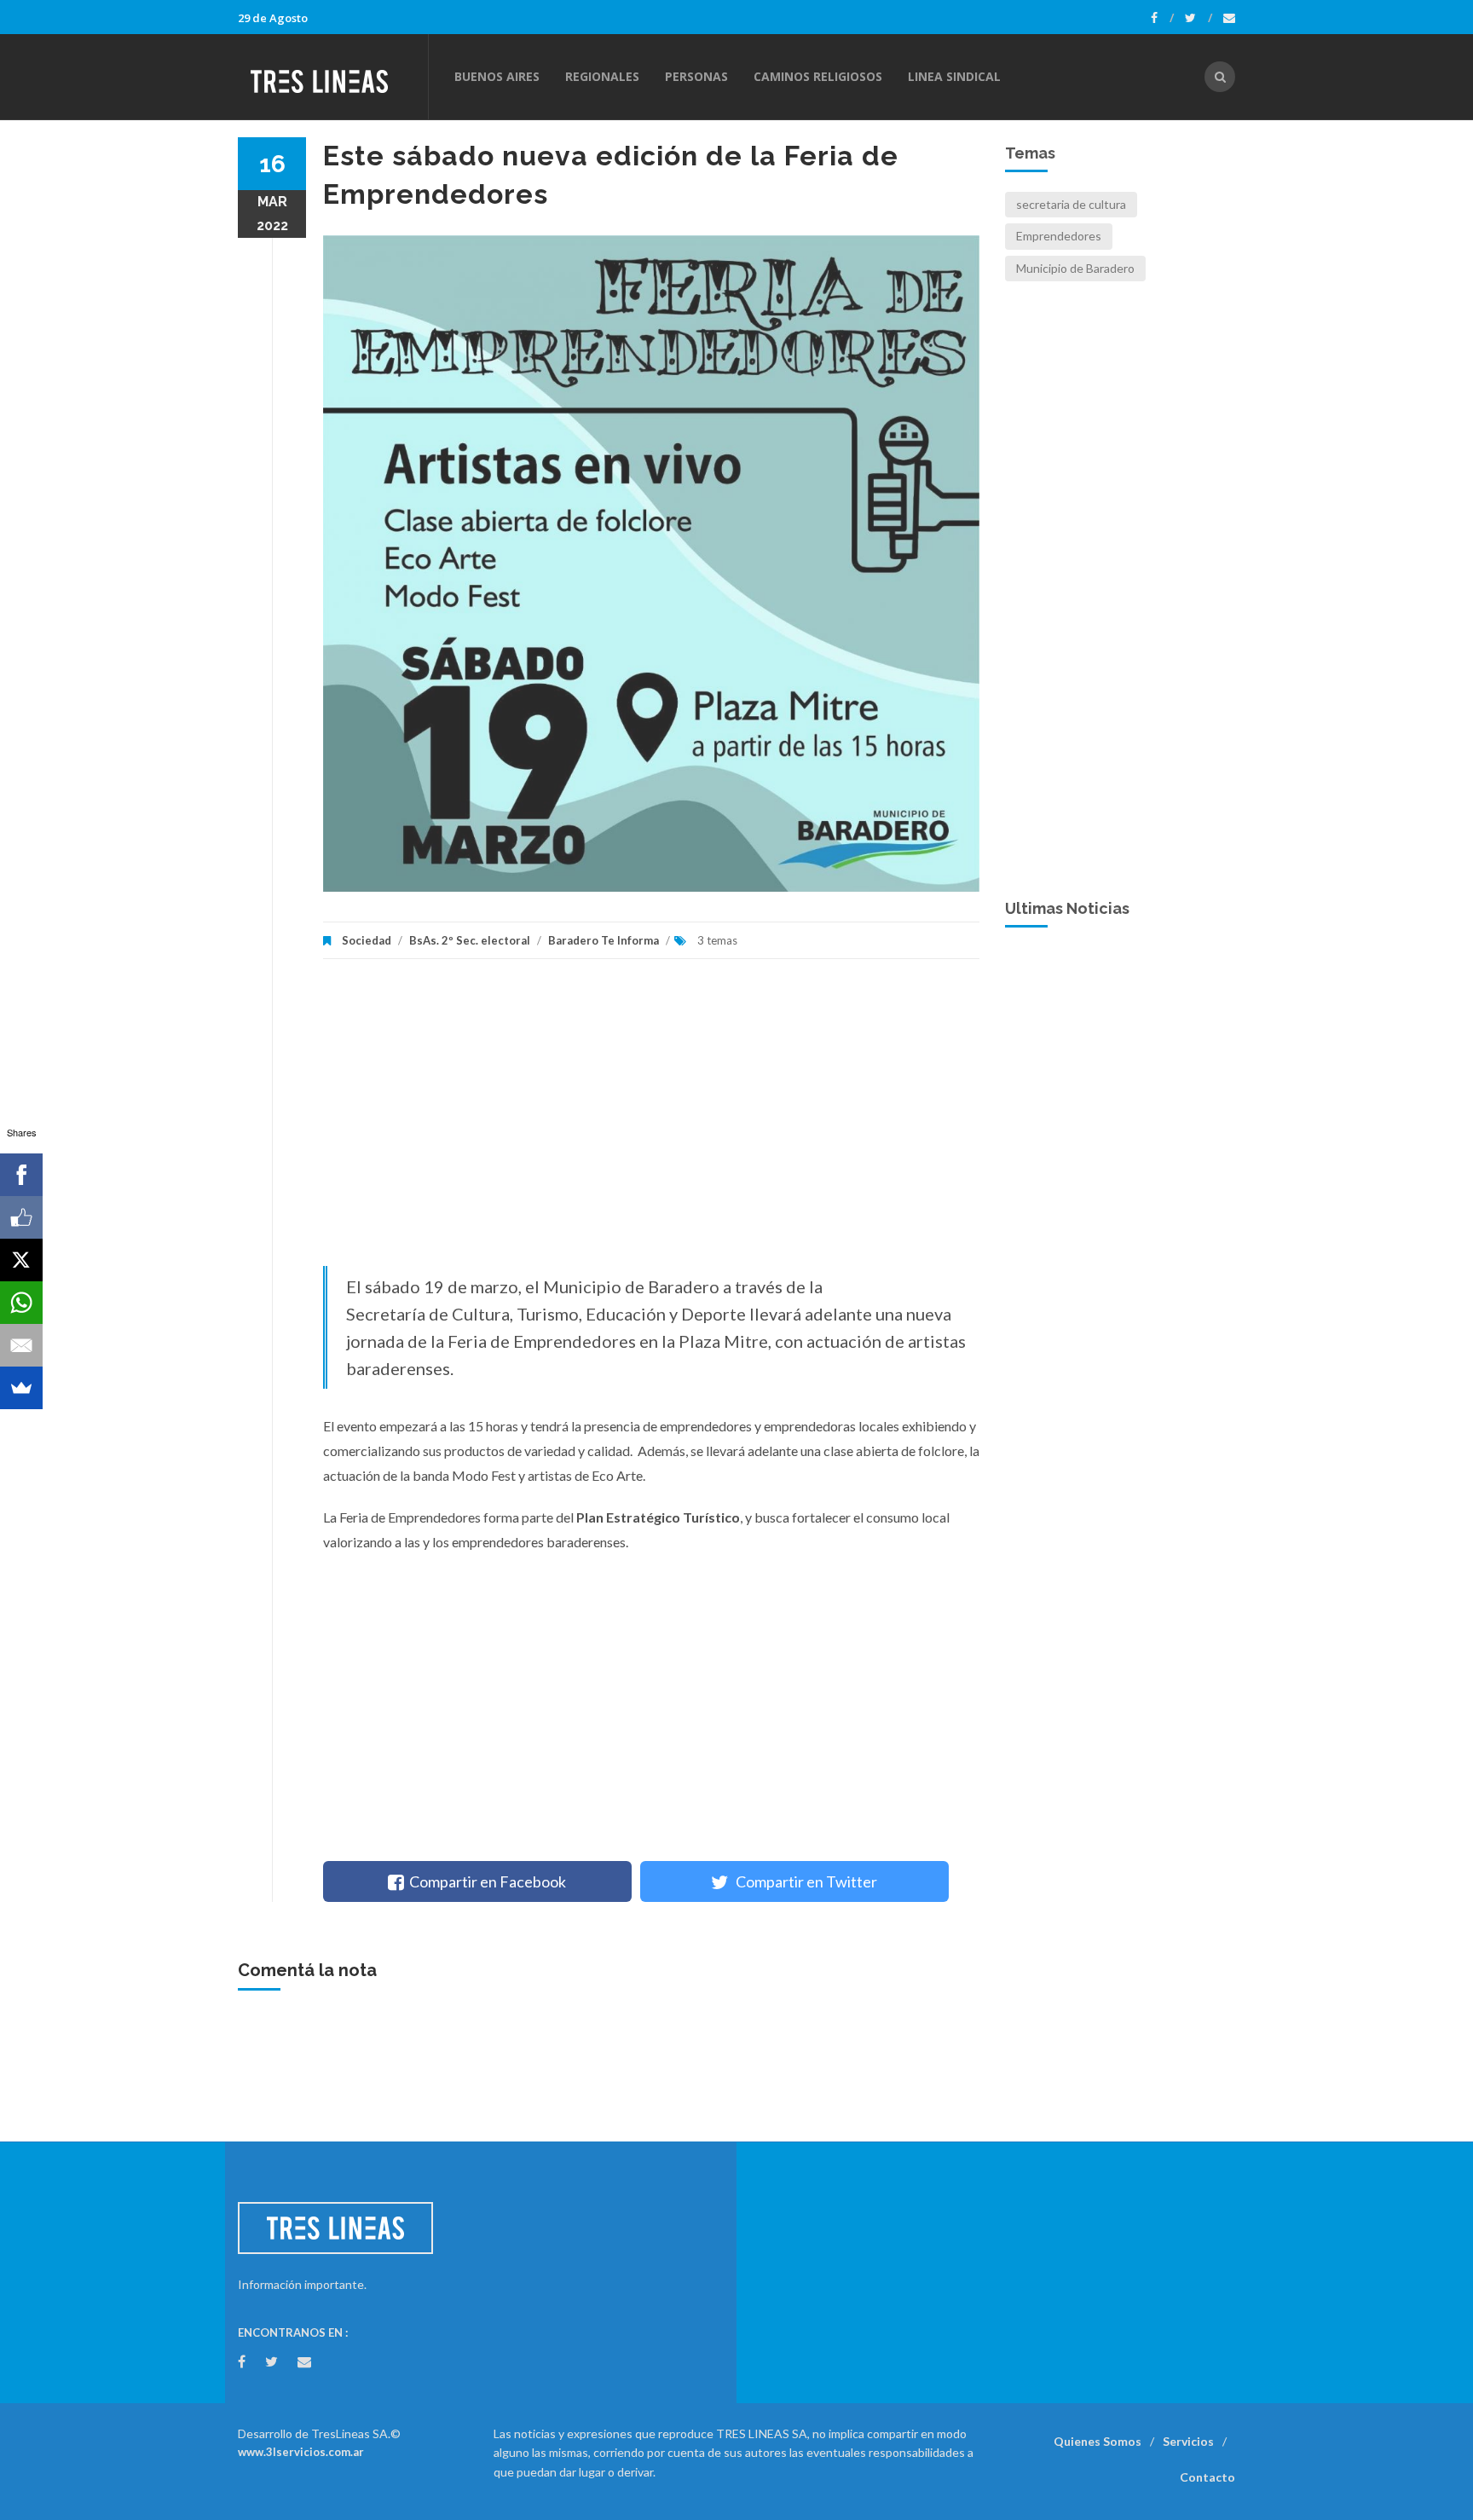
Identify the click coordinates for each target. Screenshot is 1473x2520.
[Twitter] (1199, 18)
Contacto (1207, 2477)
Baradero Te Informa (604, 940)
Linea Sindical (954, 76)
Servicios (1188, 2441)
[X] (21, 1260)
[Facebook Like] (21, 1217)
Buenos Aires (497, 76)
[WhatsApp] (21, 1303)
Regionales (602, 76)
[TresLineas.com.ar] (332, 77)
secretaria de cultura (1071, 204)
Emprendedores (1059, 236)
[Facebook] (1162, 18)
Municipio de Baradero (1075, 268)
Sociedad (367, 940)
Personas (696, 76)
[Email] (21, 1345)
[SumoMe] (21, 1388)
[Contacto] (1229, 18)
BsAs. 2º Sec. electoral (470, 940)
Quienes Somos (1098, 2441)
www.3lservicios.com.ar (301, 2452)
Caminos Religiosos (818, 76)
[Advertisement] (651, 1121)
